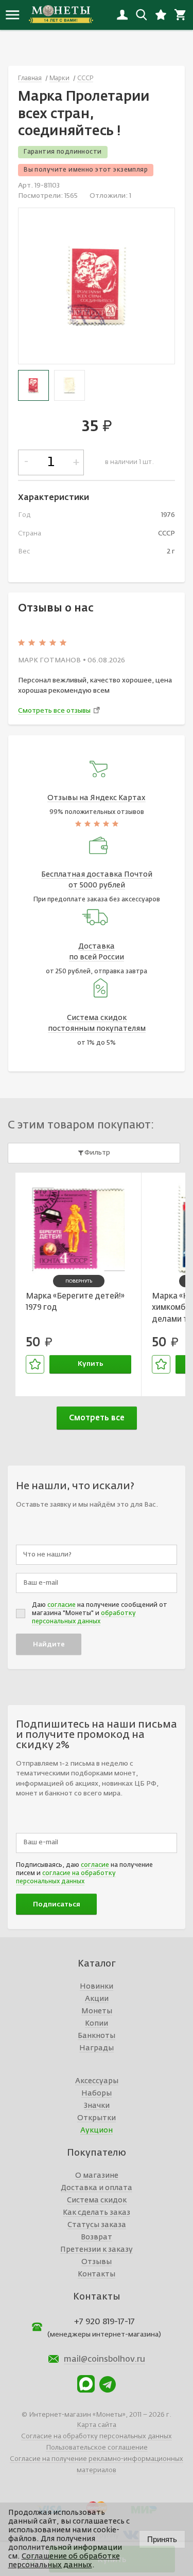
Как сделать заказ (97, 2213)
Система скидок (97, 2200)
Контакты (97, 2274)
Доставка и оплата (97, 2188)
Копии (97, 2024)
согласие (62, 1605)
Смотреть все (97, 1418)
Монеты (97, 2011)
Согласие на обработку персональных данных (97, 2436)
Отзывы (97, 2262)
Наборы (97, 2093)
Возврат (97, 2237)
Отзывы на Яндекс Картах (97, 798)
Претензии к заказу (97, 2250)
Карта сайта (97, 2425)
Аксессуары (97, 2081)
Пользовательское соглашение (97, 2448)
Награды (97, 2048)
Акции (97, 1999)
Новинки (97, 1987)
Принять (162, 2539)
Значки (97, 2106)
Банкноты (97, 2036)
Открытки (97, 2118)
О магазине (97, 2176)
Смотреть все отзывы (54, 711)
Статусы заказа (97, 2225)
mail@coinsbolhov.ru (104, 2360)
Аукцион (97, 2130)
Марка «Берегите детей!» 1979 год (75, 1302)
